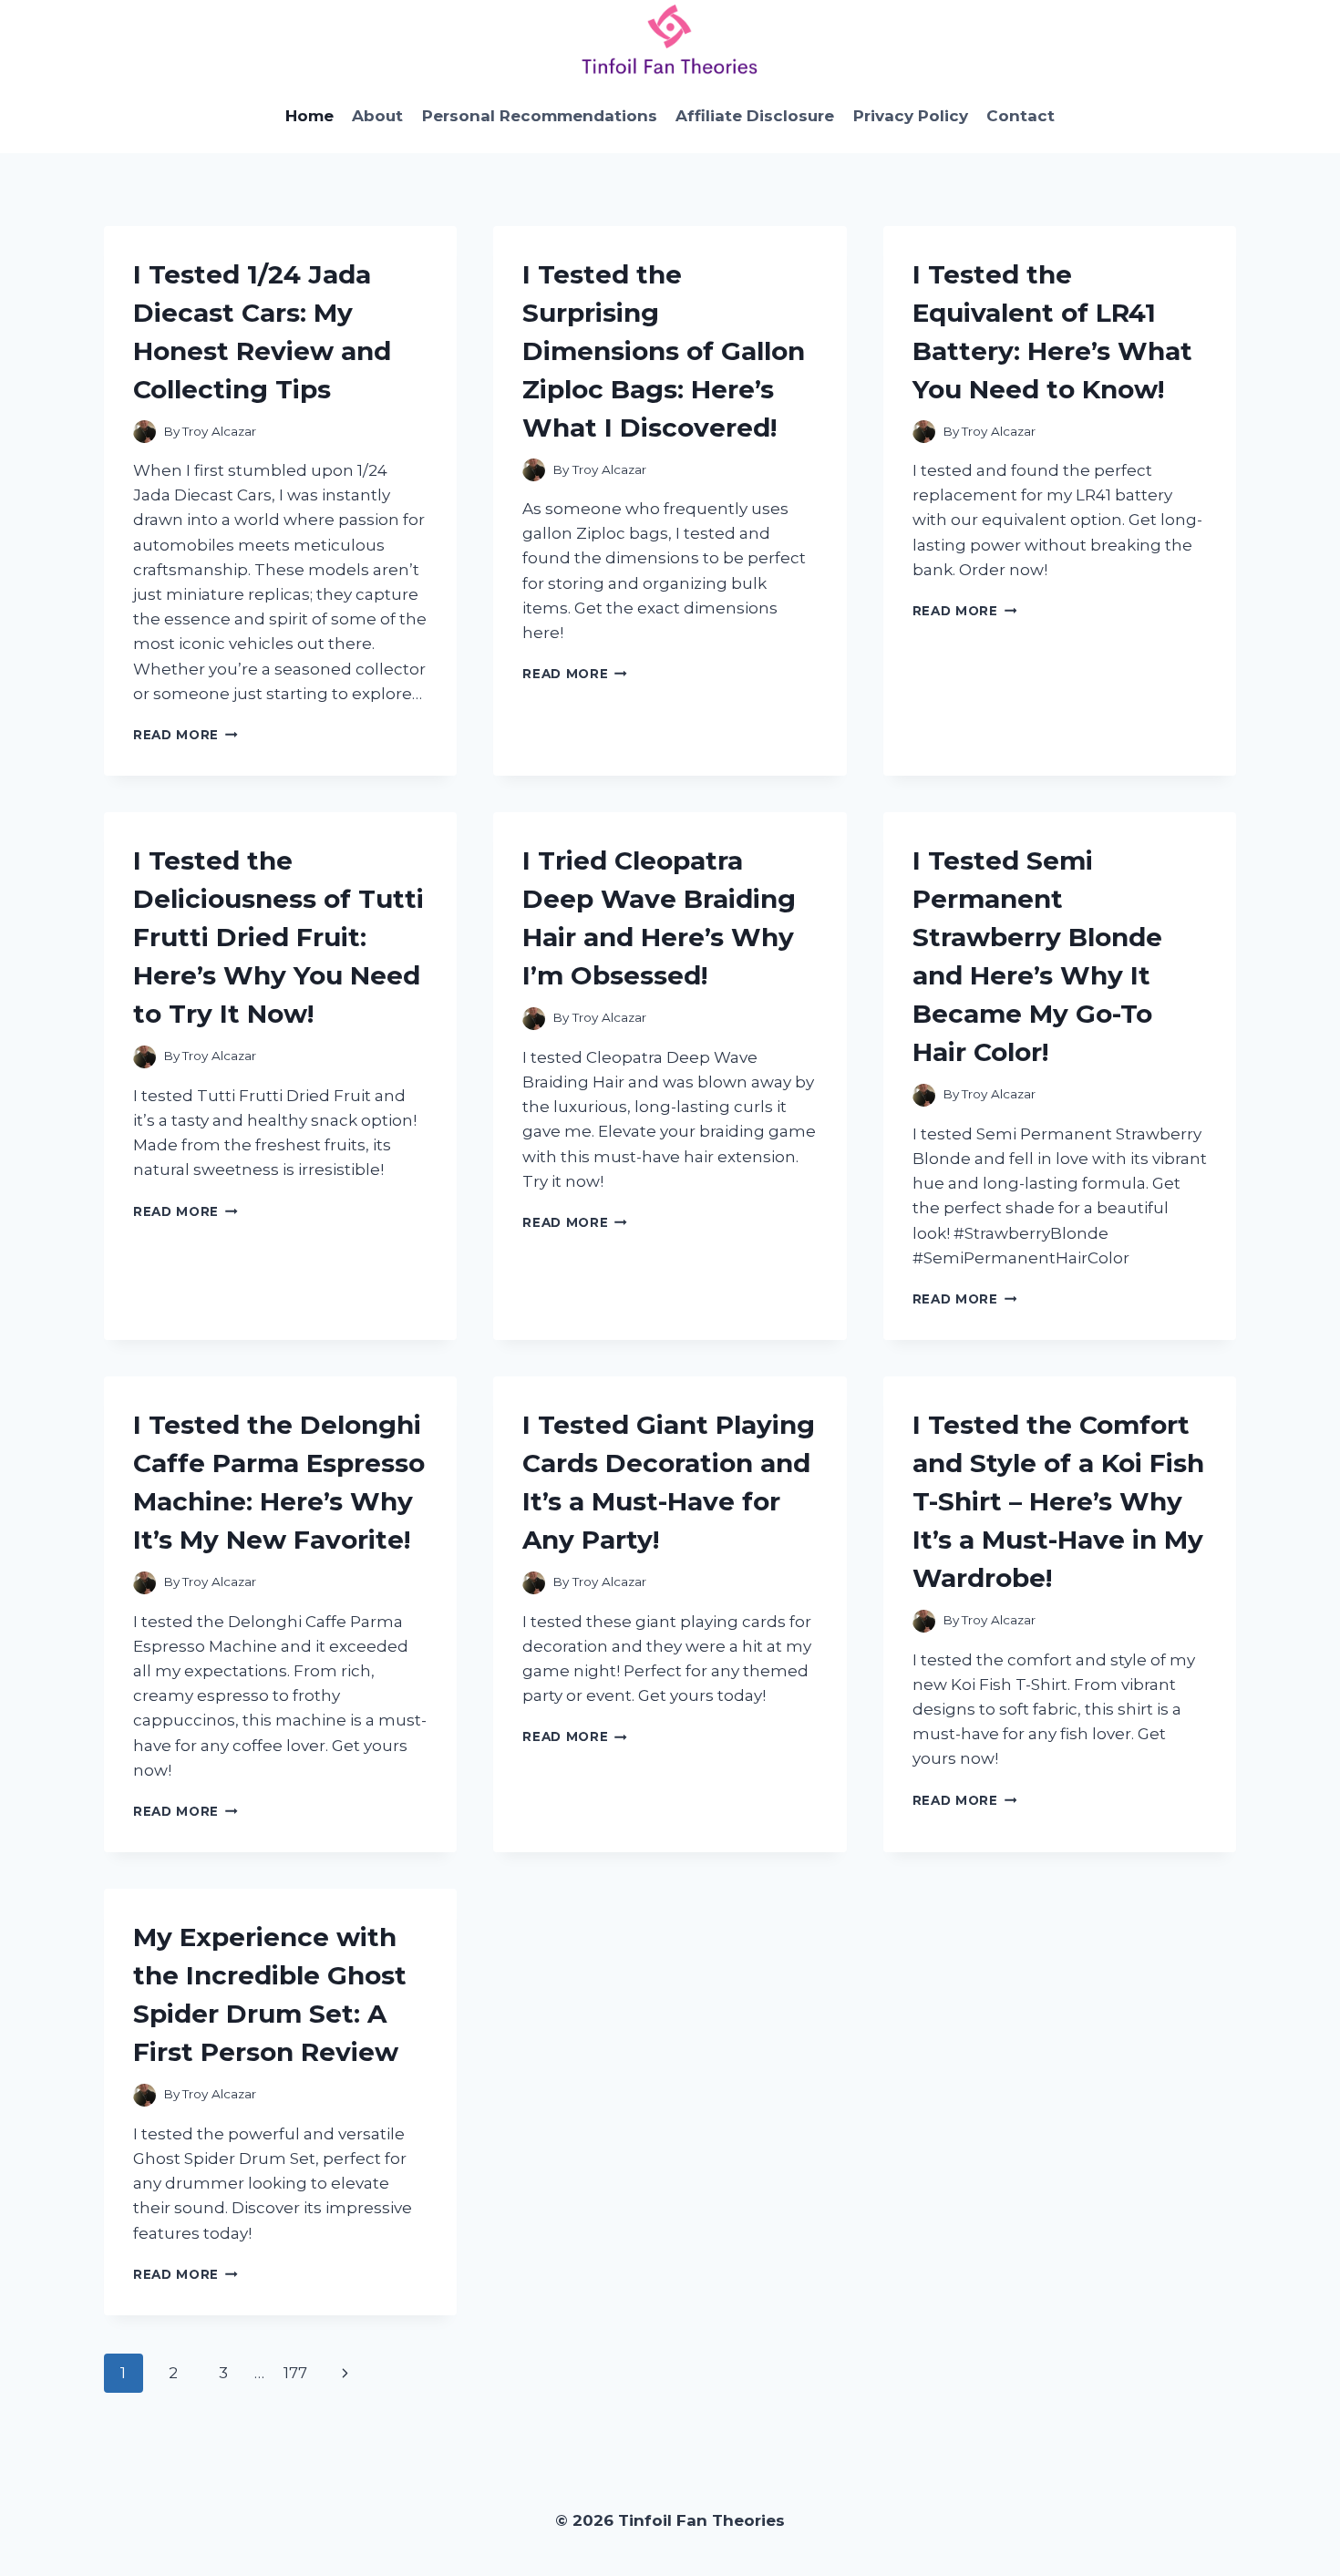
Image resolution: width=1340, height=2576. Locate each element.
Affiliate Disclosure (755, 116)
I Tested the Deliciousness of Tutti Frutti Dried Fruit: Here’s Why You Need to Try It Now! (278, 937)
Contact (1020, 116)
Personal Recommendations (540, 116)
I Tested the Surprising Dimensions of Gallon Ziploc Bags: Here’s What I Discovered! (664, 351)
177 (295, 2373)
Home (309, 116)
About (377, 116)
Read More (186, 735)
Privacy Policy (911, 116)
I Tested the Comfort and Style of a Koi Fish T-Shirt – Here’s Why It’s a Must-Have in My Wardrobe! (1058, 1501)
